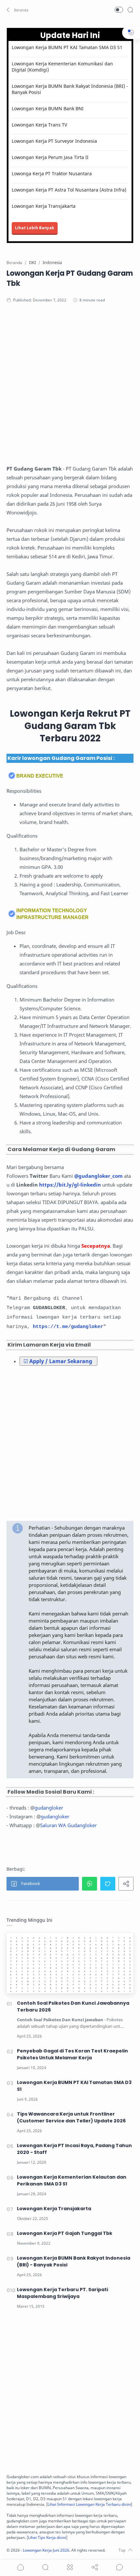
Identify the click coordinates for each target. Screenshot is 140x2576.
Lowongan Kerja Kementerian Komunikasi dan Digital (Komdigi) (62, 67)
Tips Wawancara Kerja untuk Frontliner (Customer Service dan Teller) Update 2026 (71, 2117)
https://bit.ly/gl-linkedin (70, 1185)
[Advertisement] (70, 386)
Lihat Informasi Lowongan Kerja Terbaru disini (89, 2504)
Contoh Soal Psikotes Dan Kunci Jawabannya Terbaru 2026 (73, 2006)
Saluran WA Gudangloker (68, 1825)
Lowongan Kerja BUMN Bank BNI (48, 108)
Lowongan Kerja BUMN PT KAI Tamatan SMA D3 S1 (67, 47)
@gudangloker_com (98, 1176)
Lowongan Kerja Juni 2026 (46, 2550)
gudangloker (49, 1808)
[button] (18, 10)
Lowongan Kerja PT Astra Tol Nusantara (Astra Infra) (69, 190)
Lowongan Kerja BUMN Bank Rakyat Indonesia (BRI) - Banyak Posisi (70, 89)
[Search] (130, 10)
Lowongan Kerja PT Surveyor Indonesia (54, 141)
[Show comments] (119, 2567)
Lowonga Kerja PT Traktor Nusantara (52, 173)
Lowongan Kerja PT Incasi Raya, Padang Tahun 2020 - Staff (74, 2149)
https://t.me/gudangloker (68, 1327)
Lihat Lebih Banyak (35, 228)
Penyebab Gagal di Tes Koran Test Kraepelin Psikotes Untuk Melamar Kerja (72, 2054)
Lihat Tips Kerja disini (47, 2537)
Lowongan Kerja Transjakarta (44, 206)
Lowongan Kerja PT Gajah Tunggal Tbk (65, 2233)
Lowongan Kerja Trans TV (39, 125)
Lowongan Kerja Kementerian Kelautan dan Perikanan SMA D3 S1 (72, 2180)
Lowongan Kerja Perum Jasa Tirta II (50, 157)
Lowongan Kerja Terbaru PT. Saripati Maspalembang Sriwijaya (63, 2293)
